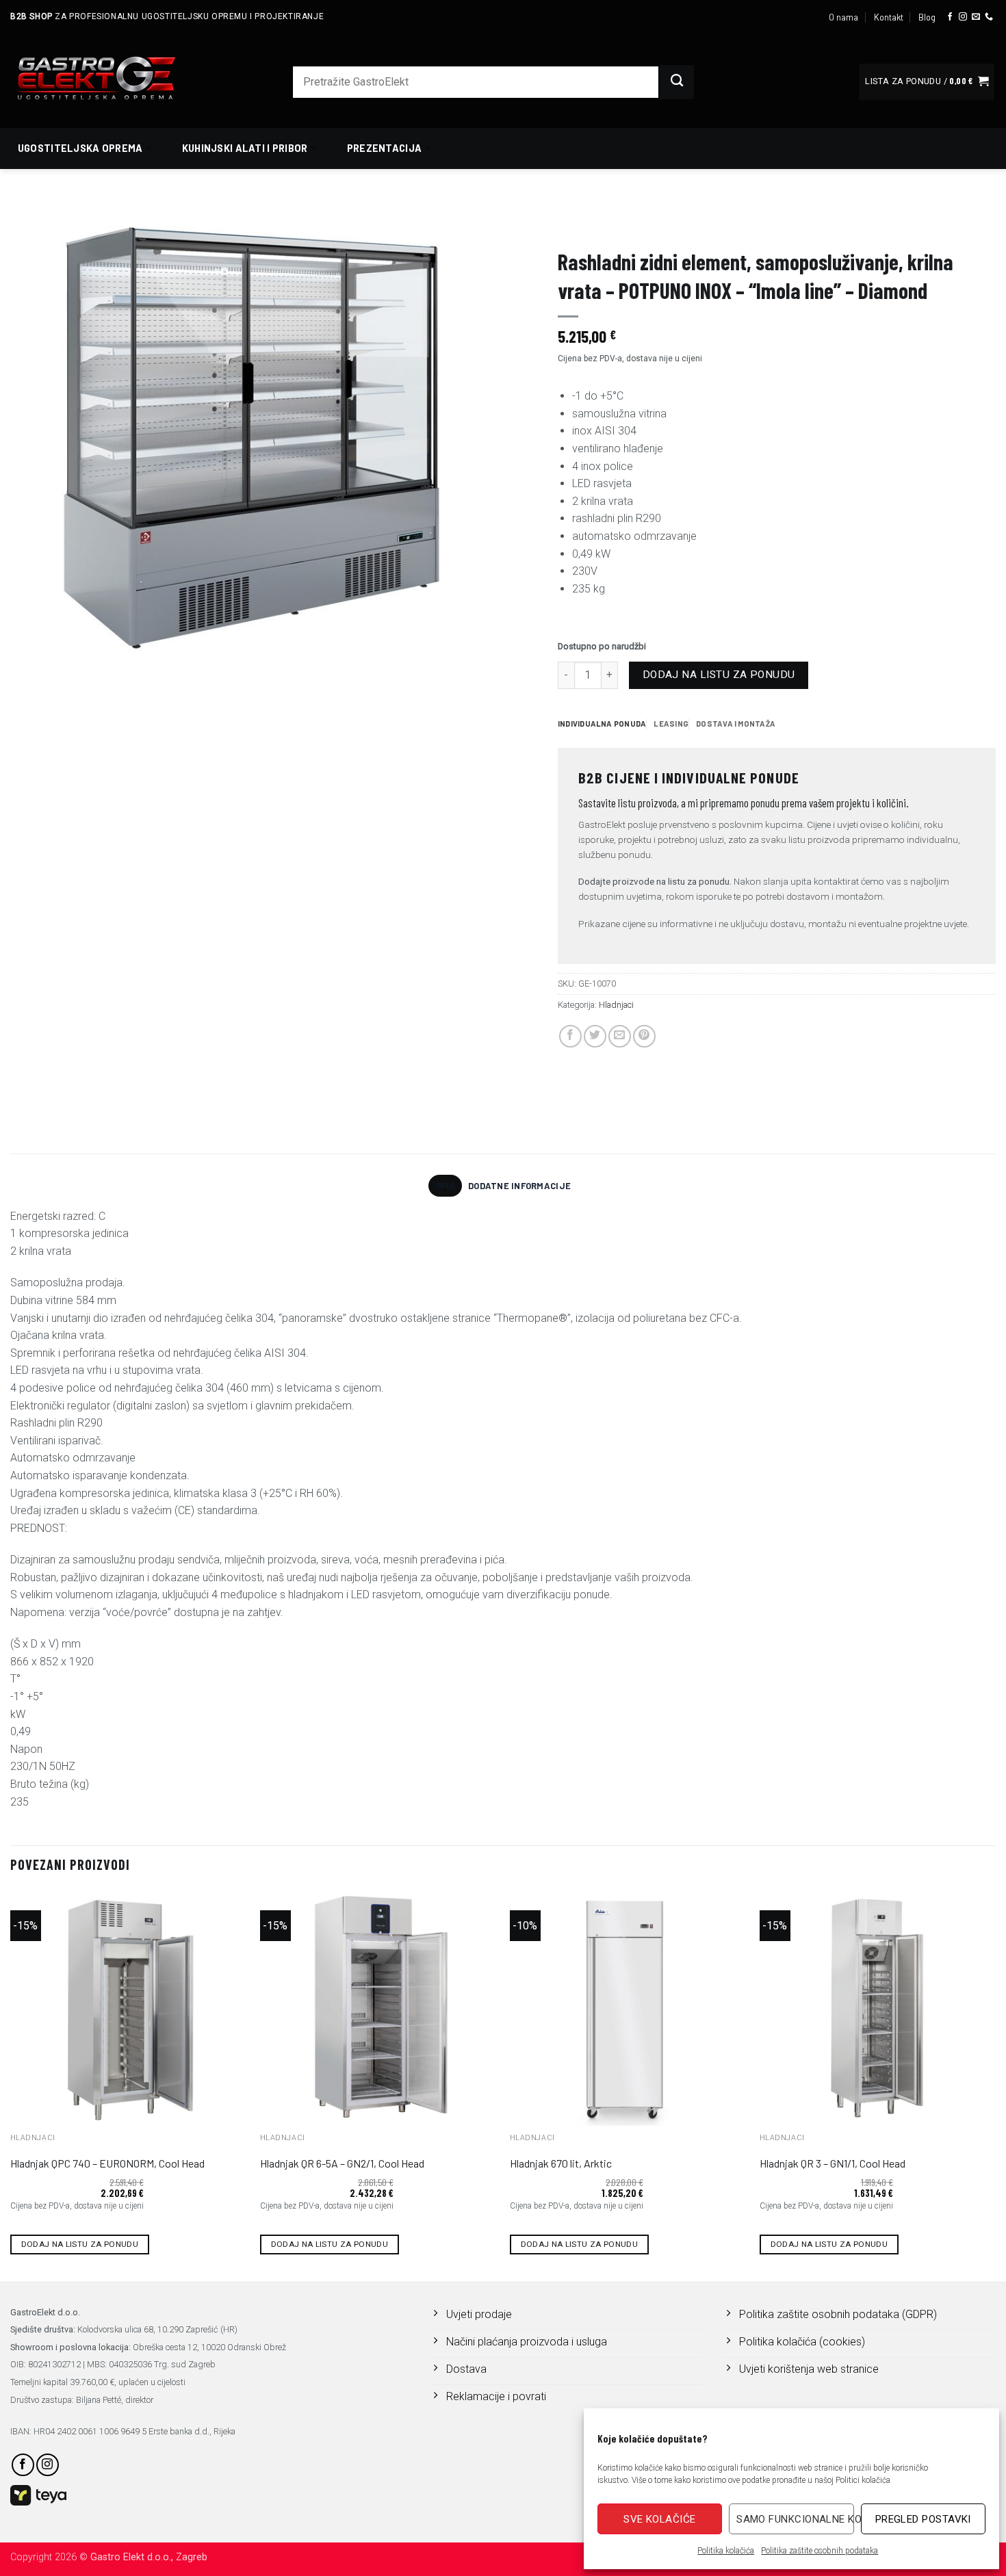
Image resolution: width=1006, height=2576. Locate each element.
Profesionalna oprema (612, 223)
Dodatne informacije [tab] (519, 1186)
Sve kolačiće (659, 2519)
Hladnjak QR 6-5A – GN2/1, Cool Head (342, 2163)
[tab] (602, 724)
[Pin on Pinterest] (644, 1036)
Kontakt (889, 17)
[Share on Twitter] (595, 1036)
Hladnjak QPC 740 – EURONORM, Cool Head (107, 2163)
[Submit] (677, 82)
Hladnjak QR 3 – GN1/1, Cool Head (833, 2163)
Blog (927, 17)
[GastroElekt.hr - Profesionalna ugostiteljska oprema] (113, 78)
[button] (927, 82)
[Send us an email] (976, 17)
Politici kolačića (863, 2480)
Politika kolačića (726, 2551)
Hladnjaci (832, 223)
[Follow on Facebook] (950, 17)
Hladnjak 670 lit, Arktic (561, 2163)
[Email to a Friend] (620, 1036)
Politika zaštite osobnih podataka (820, 2551)
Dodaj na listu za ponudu (719, 675)
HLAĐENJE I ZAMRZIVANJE (738, 223)
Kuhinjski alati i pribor (245, 148)
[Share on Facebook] (570, 1036)
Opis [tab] (445, 1186)
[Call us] (989, 17)
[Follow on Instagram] (963, 17)
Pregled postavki (923, 2519)
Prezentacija (384, 148)
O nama (843, 17)
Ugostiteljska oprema (80, 148)
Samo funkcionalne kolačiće (795, 2519)
